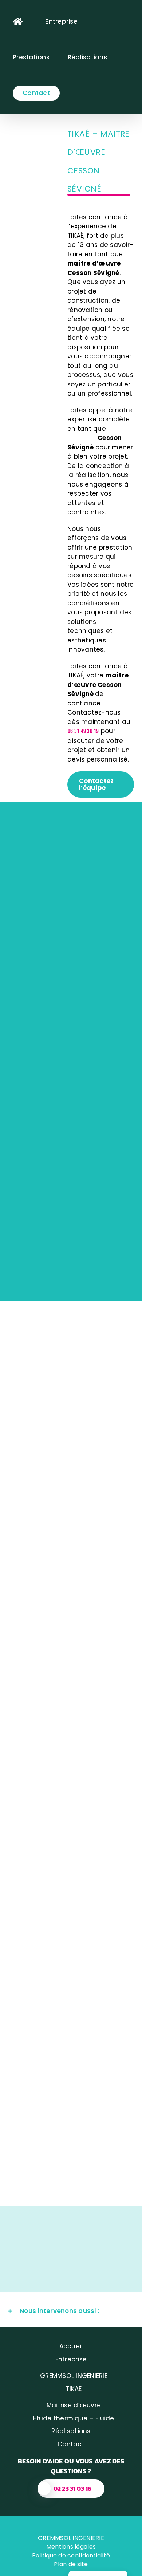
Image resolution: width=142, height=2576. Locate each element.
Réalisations (71, 2431)
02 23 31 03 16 (73, 2489)
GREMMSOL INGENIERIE (74, 2376)
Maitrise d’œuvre (74, 2405)
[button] (71, 2311)
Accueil (71, 2346)
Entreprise (71, 2359)
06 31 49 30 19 (83, 731)
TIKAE (74, 2389)
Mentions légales (71, 2547)
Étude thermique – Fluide (74, 2418)
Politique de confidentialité (71, 2555)
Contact (71, 2444)
